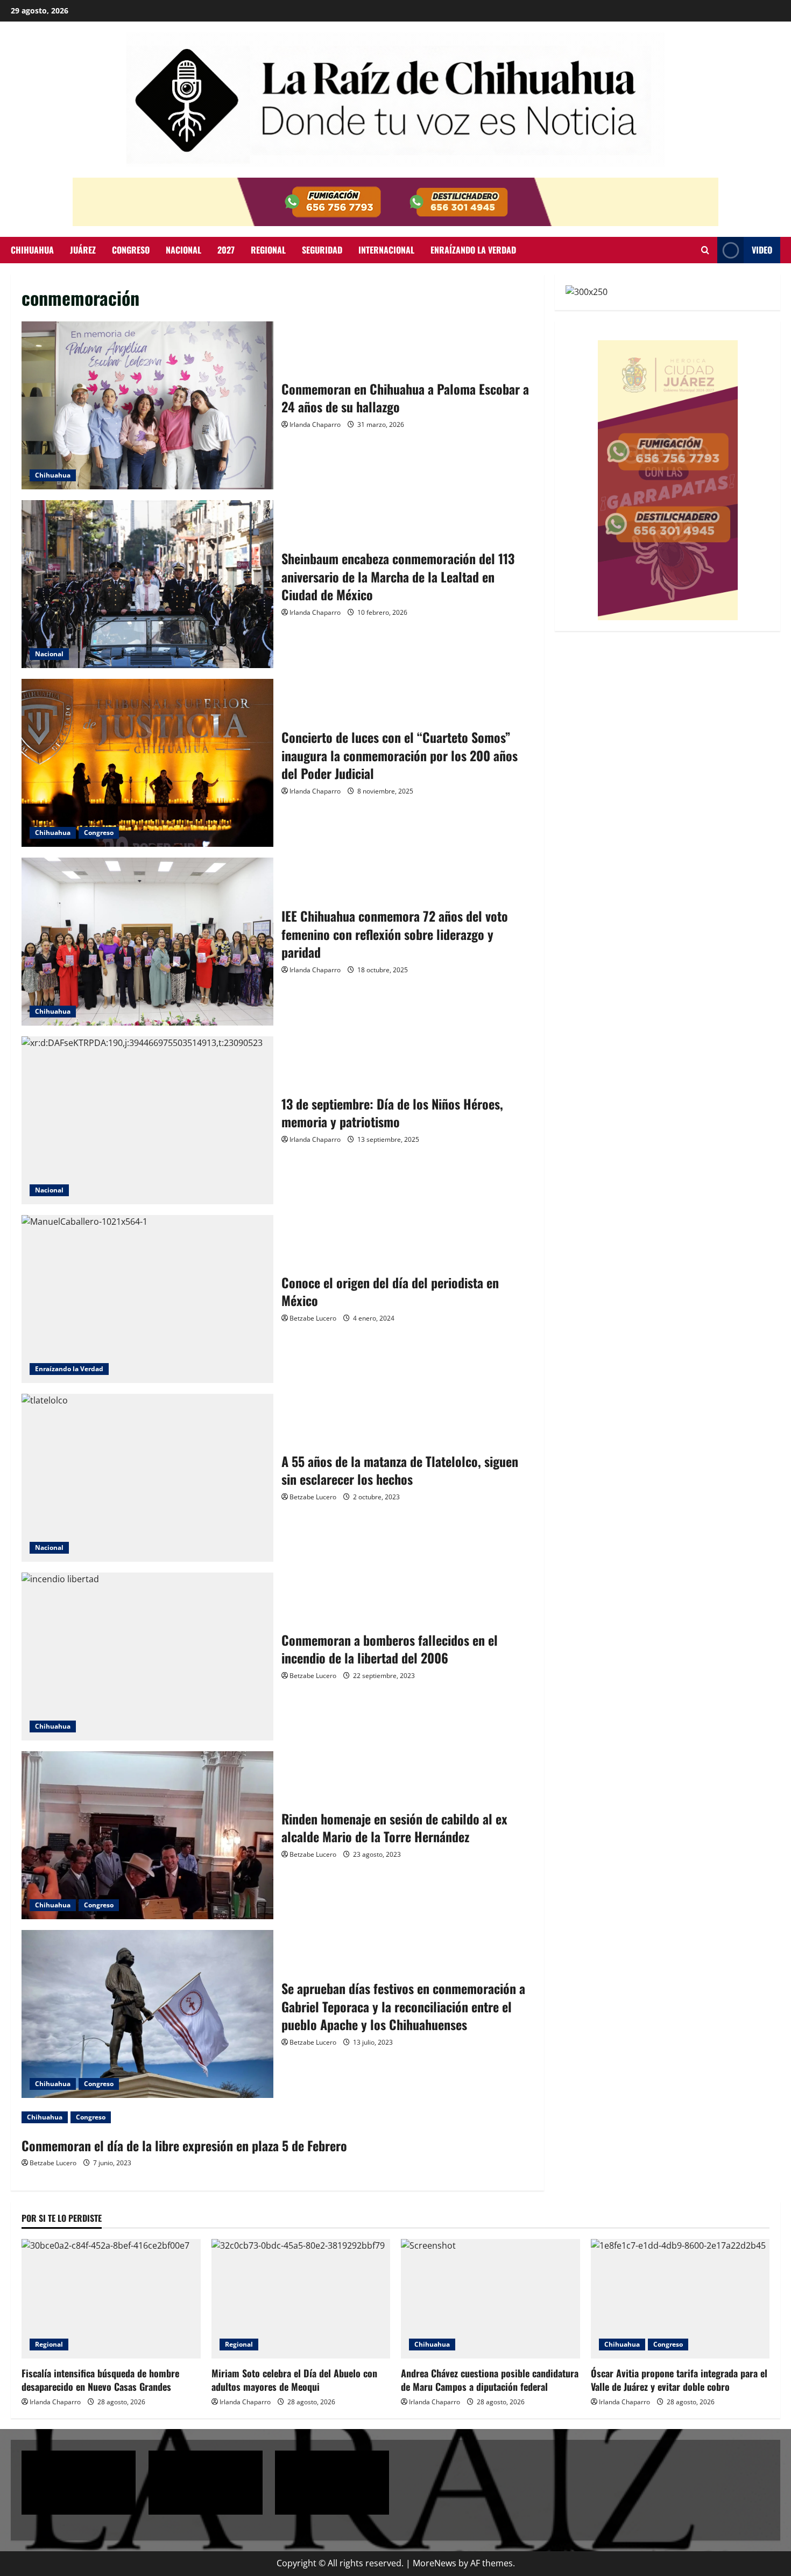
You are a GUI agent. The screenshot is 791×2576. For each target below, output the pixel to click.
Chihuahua (32, 250)
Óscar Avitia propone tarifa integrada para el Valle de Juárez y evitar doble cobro (679, 2380)
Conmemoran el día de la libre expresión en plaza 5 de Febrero (184, 2145)
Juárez (83, 250)
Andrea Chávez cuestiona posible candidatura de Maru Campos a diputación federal (490, 2380)
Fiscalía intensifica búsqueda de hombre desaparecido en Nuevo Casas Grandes (100, 2380)
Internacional (386, 250)
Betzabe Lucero (313, 1318)
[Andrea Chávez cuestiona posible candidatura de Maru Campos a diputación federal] (490, 2299)
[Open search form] (705, 250)
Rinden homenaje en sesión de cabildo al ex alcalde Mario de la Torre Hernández (147, 1835)
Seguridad (322, 250)
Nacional (183, 250)
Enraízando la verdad (473, 250)
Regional (268, 250)
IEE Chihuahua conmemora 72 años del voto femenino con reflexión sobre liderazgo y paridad (147, 942)
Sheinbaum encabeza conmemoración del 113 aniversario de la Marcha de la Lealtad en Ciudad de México (147, 584)
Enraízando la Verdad (69, 1369)
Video (762, 250)
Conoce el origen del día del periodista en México (147, 1299)
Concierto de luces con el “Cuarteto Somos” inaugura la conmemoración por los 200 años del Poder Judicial (147, 763)
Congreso (131, 250)
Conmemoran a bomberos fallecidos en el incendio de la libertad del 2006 (147, 1656)
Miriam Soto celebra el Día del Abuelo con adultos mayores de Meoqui (294, 2380)
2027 (226, 250)
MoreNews (435, 2563)
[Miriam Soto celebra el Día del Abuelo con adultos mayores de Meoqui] (301, 2299)
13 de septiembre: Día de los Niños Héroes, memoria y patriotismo (147, 1120)
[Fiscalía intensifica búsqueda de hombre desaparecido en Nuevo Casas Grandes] (111, 2299)
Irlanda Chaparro (315, 424)
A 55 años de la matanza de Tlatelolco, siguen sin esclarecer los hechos (147, 1478)
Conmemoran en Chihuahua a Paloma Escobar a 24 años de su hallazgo (147, 405)
